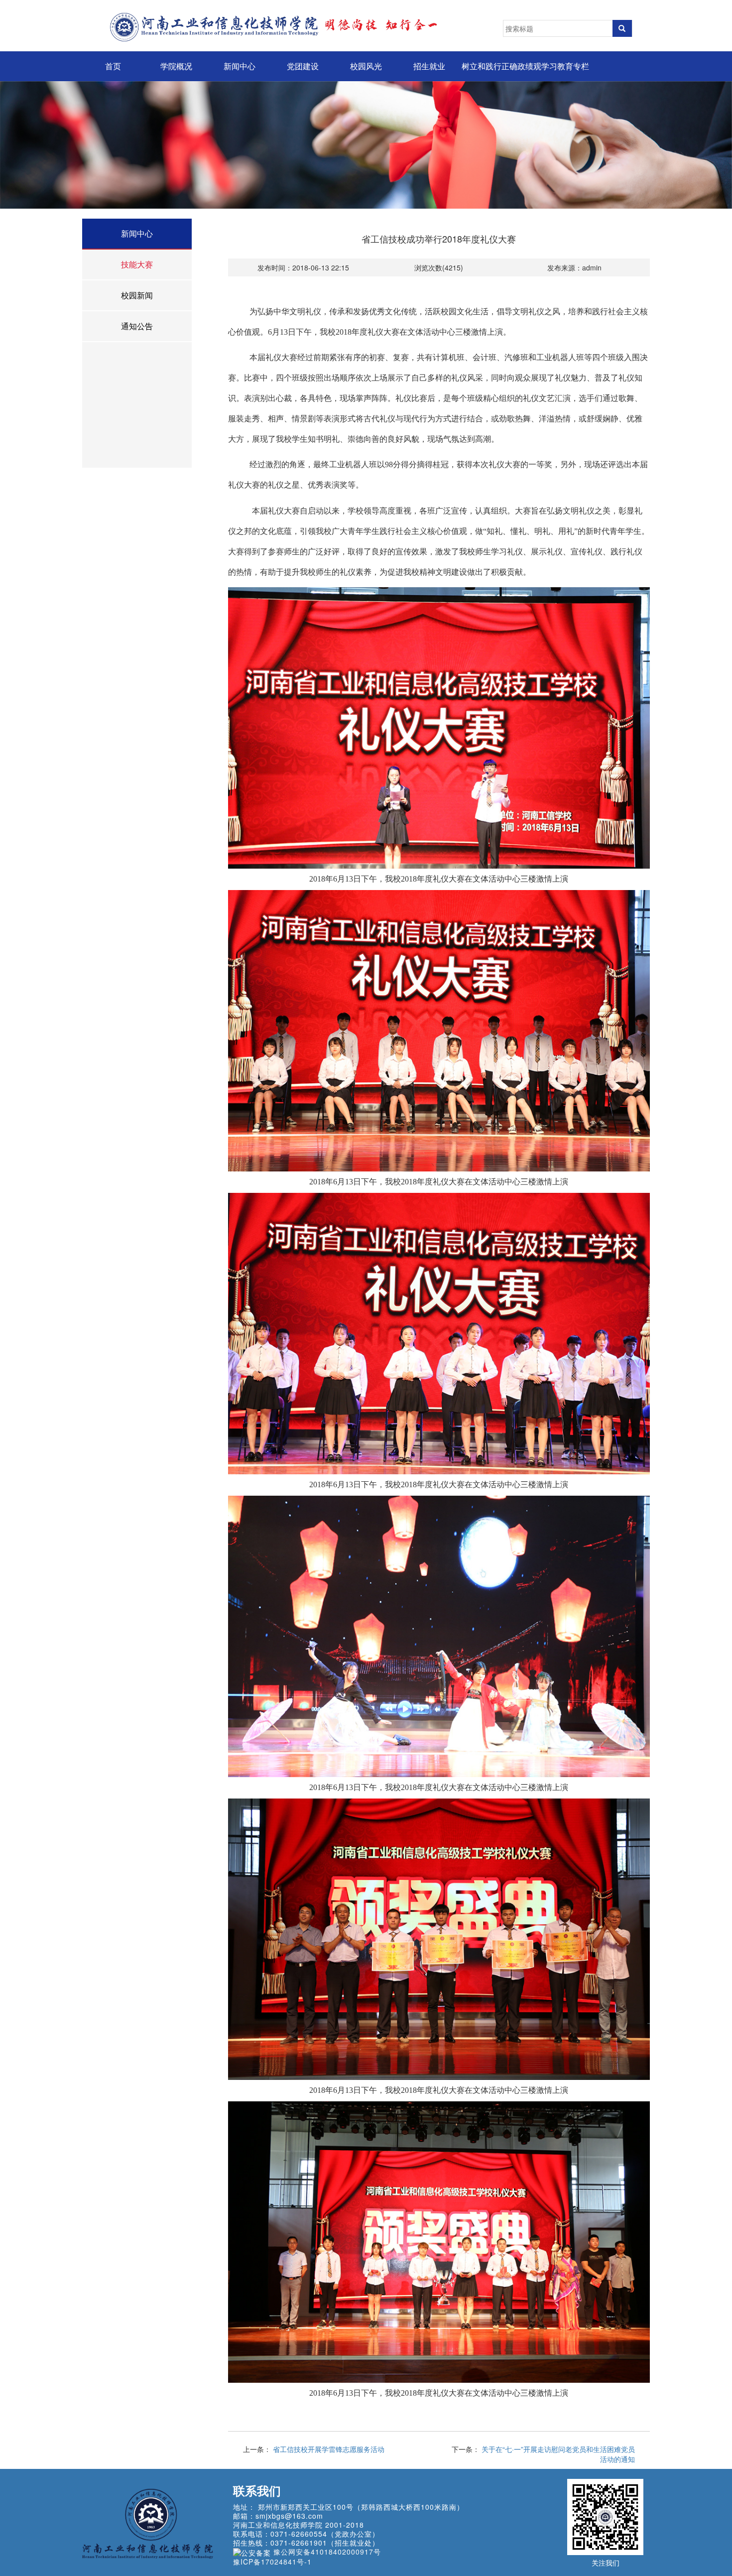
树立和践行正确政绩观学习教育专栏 (525, 66)
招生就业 (429, 66)
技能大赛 (137, 264)
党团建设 (303, 66)
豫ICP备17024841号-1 (272, 2562)
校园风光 (366, 66)
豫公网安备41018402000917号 (327, 2552)
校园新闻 (137, 295)
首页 (113, 66)
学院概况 (176, 66)
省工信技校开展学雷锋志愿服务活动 (329, 2449)
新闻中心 (240, 66)
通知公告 (137, 326)
